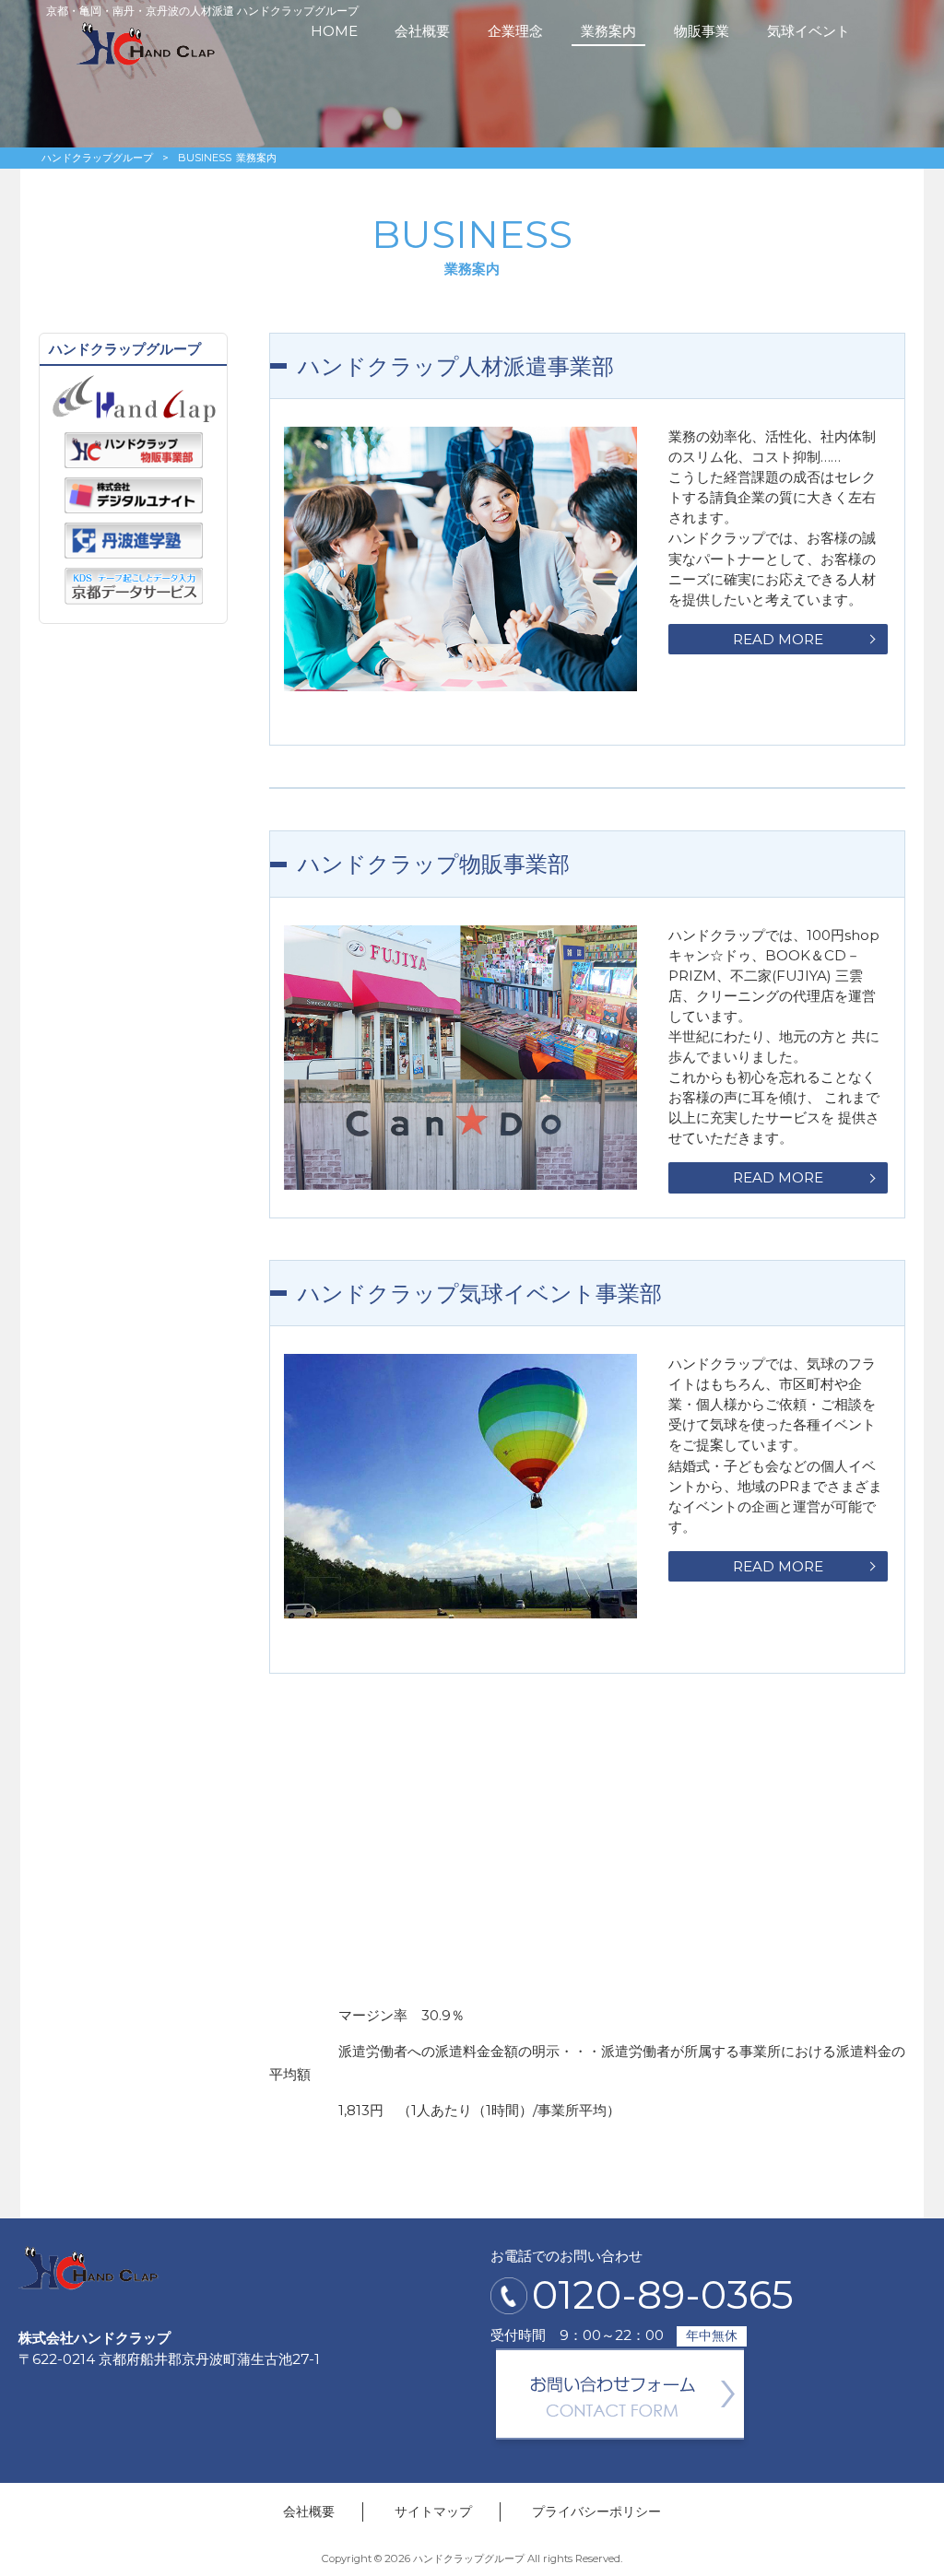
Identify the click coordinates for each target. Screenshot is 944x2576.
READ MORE (778, 639)
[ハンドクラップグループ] (146, 61)
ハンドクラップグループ (97, 158)
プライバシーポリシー (596, 2511)
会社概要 (309, 2511)
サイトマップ (433, 2511)
